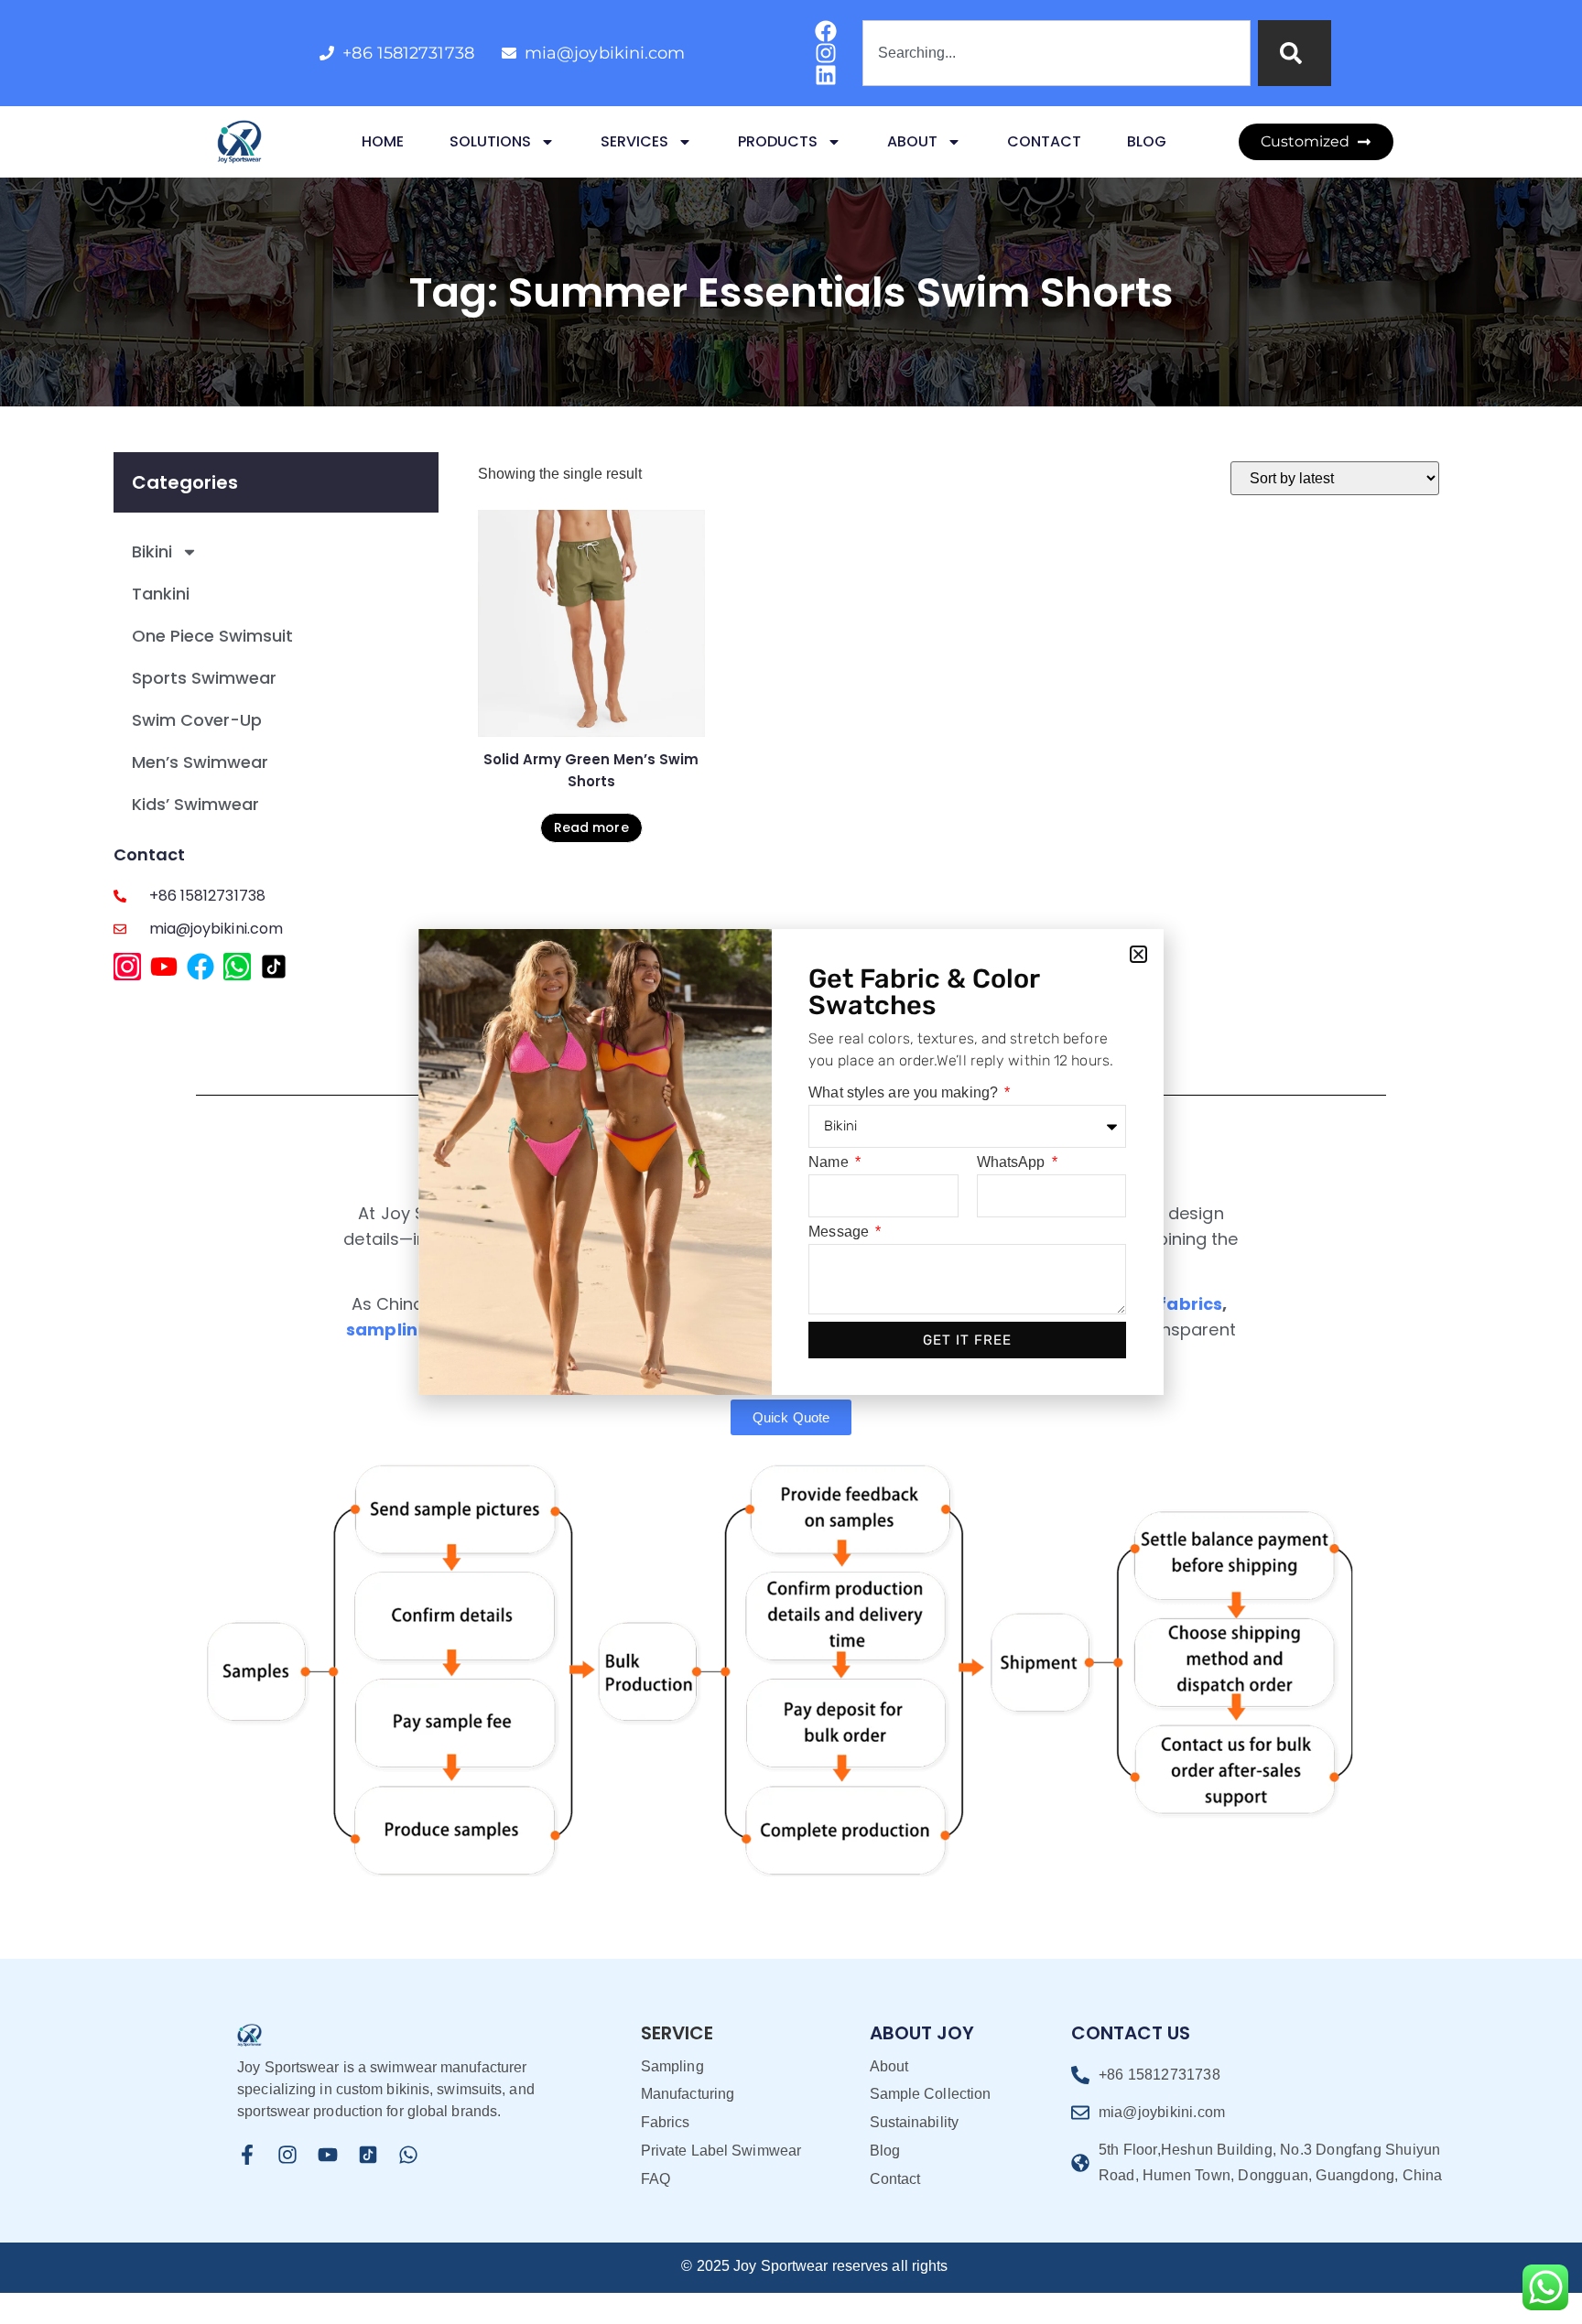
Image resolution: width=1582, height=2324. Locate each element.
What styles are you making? (905, 1093)
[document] (791, 1162)
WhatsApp (1013, 1162)
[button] (1138, 954)
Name (830, 1162)
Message (840, 1232)
